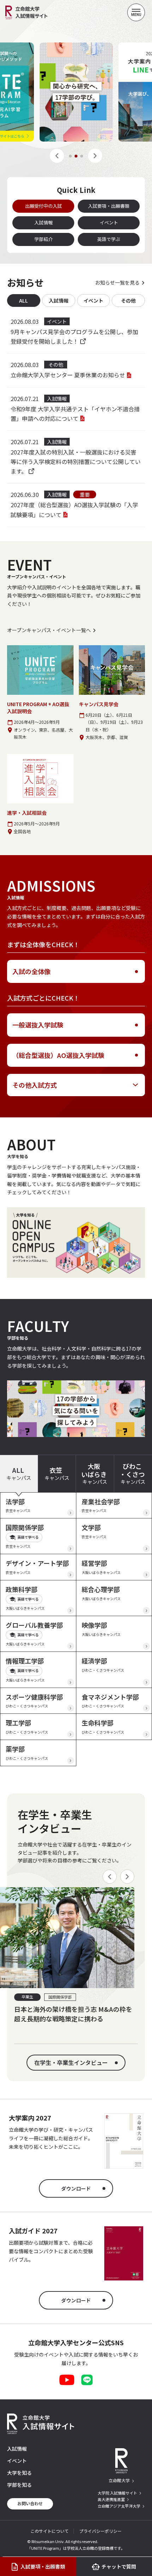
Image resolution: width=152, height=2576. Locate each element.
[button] (57, 156)
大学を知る (19, 2473)
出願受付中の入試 (43, 206)
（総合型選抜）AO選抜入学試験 (58, 1055)
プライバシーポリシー (100, 2531)
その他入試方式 (35, 1085)
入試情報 (43, 222)
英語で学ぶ (109, 239)
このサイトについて (49, 2531)
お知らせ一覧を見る (117, 282)
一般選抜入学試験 (38, 1025)
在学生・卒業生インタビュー (71, 2062)
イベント (109, 222)
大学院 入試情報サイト (117, 2493)
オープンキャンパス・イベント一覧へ (49, 630)
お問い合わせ (30, 2503)
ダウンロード (76, 2188)
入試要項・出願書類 (109, 206)
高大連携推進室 (111, 2499)
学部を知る (19, 2485)
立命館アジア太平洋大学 (119, 2506)
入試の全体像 (31, 971)
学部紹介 (43, 239)
